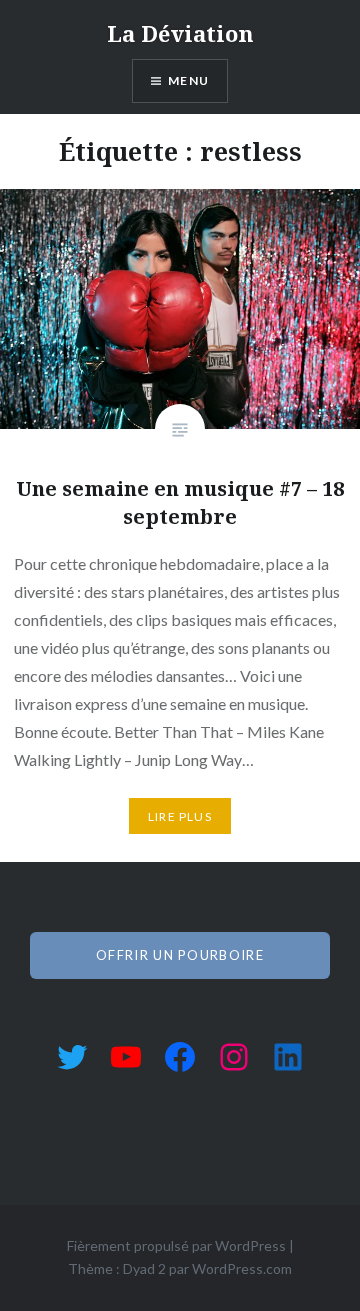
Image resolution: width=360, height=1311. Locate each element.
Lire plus (180, 816)
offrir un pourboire (180, 955)
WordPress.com (242, 1268)
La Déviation (180, 33)
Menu (188, 80)
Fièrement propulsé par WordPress (176, 1245)
